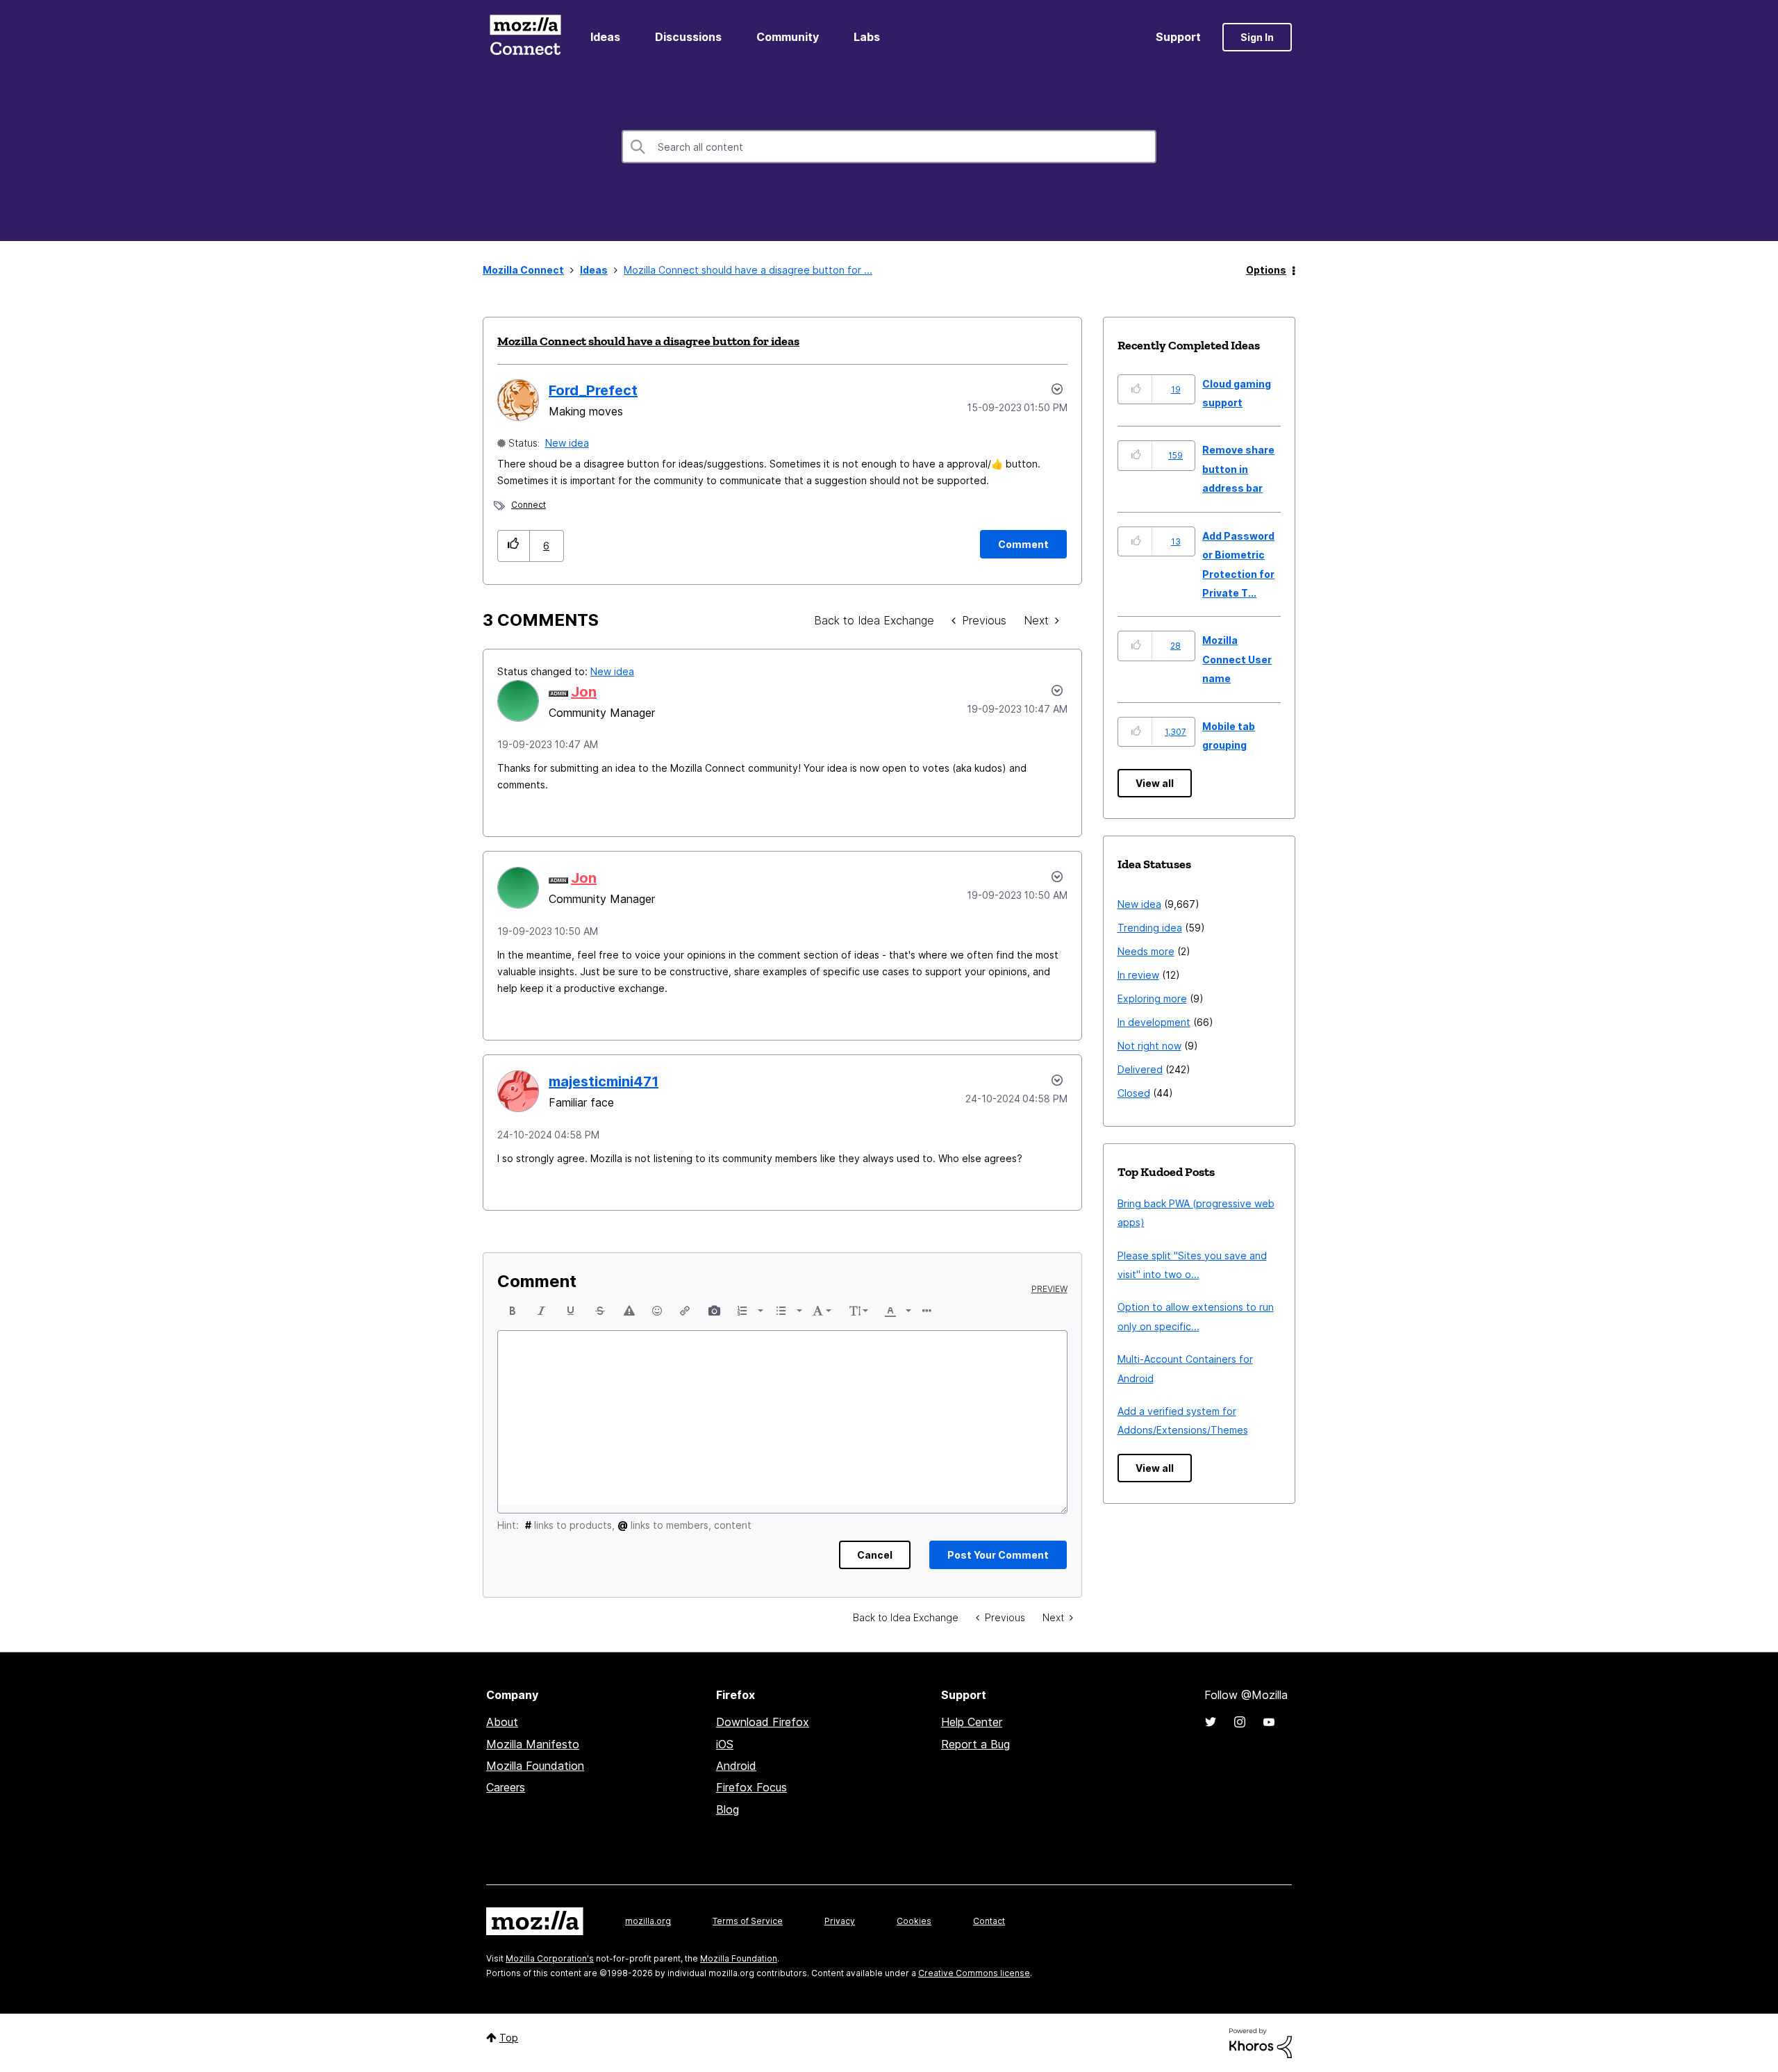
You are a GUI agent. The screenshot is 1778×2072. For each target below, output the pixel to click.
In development (1154, 1022)
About (502, 1722)
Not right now (1149, 1046)
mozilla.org (648, 1921)
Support (1178, 37)
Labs (867, 37)
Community (788, 37)
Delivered (1140, 1069)
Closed (1134, 1093)
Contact (989, 1921)
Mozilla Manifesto (533, 1744)
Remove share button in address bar (1238, 469)
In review (1138, 975)
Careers (506, 1787)
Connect (529, 505)
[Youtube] (1269, 1722)
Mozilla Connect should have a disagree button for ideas (648, 341)
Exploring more (1152, 998)
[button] (514, 546)
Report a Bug (975, 1744)
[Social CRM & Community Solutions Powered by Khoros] (1261, 2042)
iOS (725, 1744)
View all (1155, 783)
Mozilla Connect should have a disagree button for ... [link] (748, 270)
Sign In (1257, 37)
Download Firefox (763, 1722)
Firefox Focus (751, 1787)
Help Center (972, 1722)
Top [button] (509, 2038)
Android (736, 1766)
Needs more (1146, 951)
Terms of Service (748, 1921)
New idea (567, 443)
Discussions (688, 37)
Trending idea (1150, 928)
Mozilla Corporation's (550, 1958)
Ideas (605, 37)
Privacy (840, 1921)
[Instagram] (1240, 1722)
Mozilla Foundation (535, 1766)
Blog (728, 1809)
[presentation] (513, 1311)
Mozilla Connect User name (1237, 659)
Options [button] (1266, 270)
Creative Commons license (974, 1973)
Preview (1049, 1289)
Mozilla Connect (525, 37)
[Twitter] (1211, 1722)
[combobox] (889, 147)
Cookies (914, 1921)
